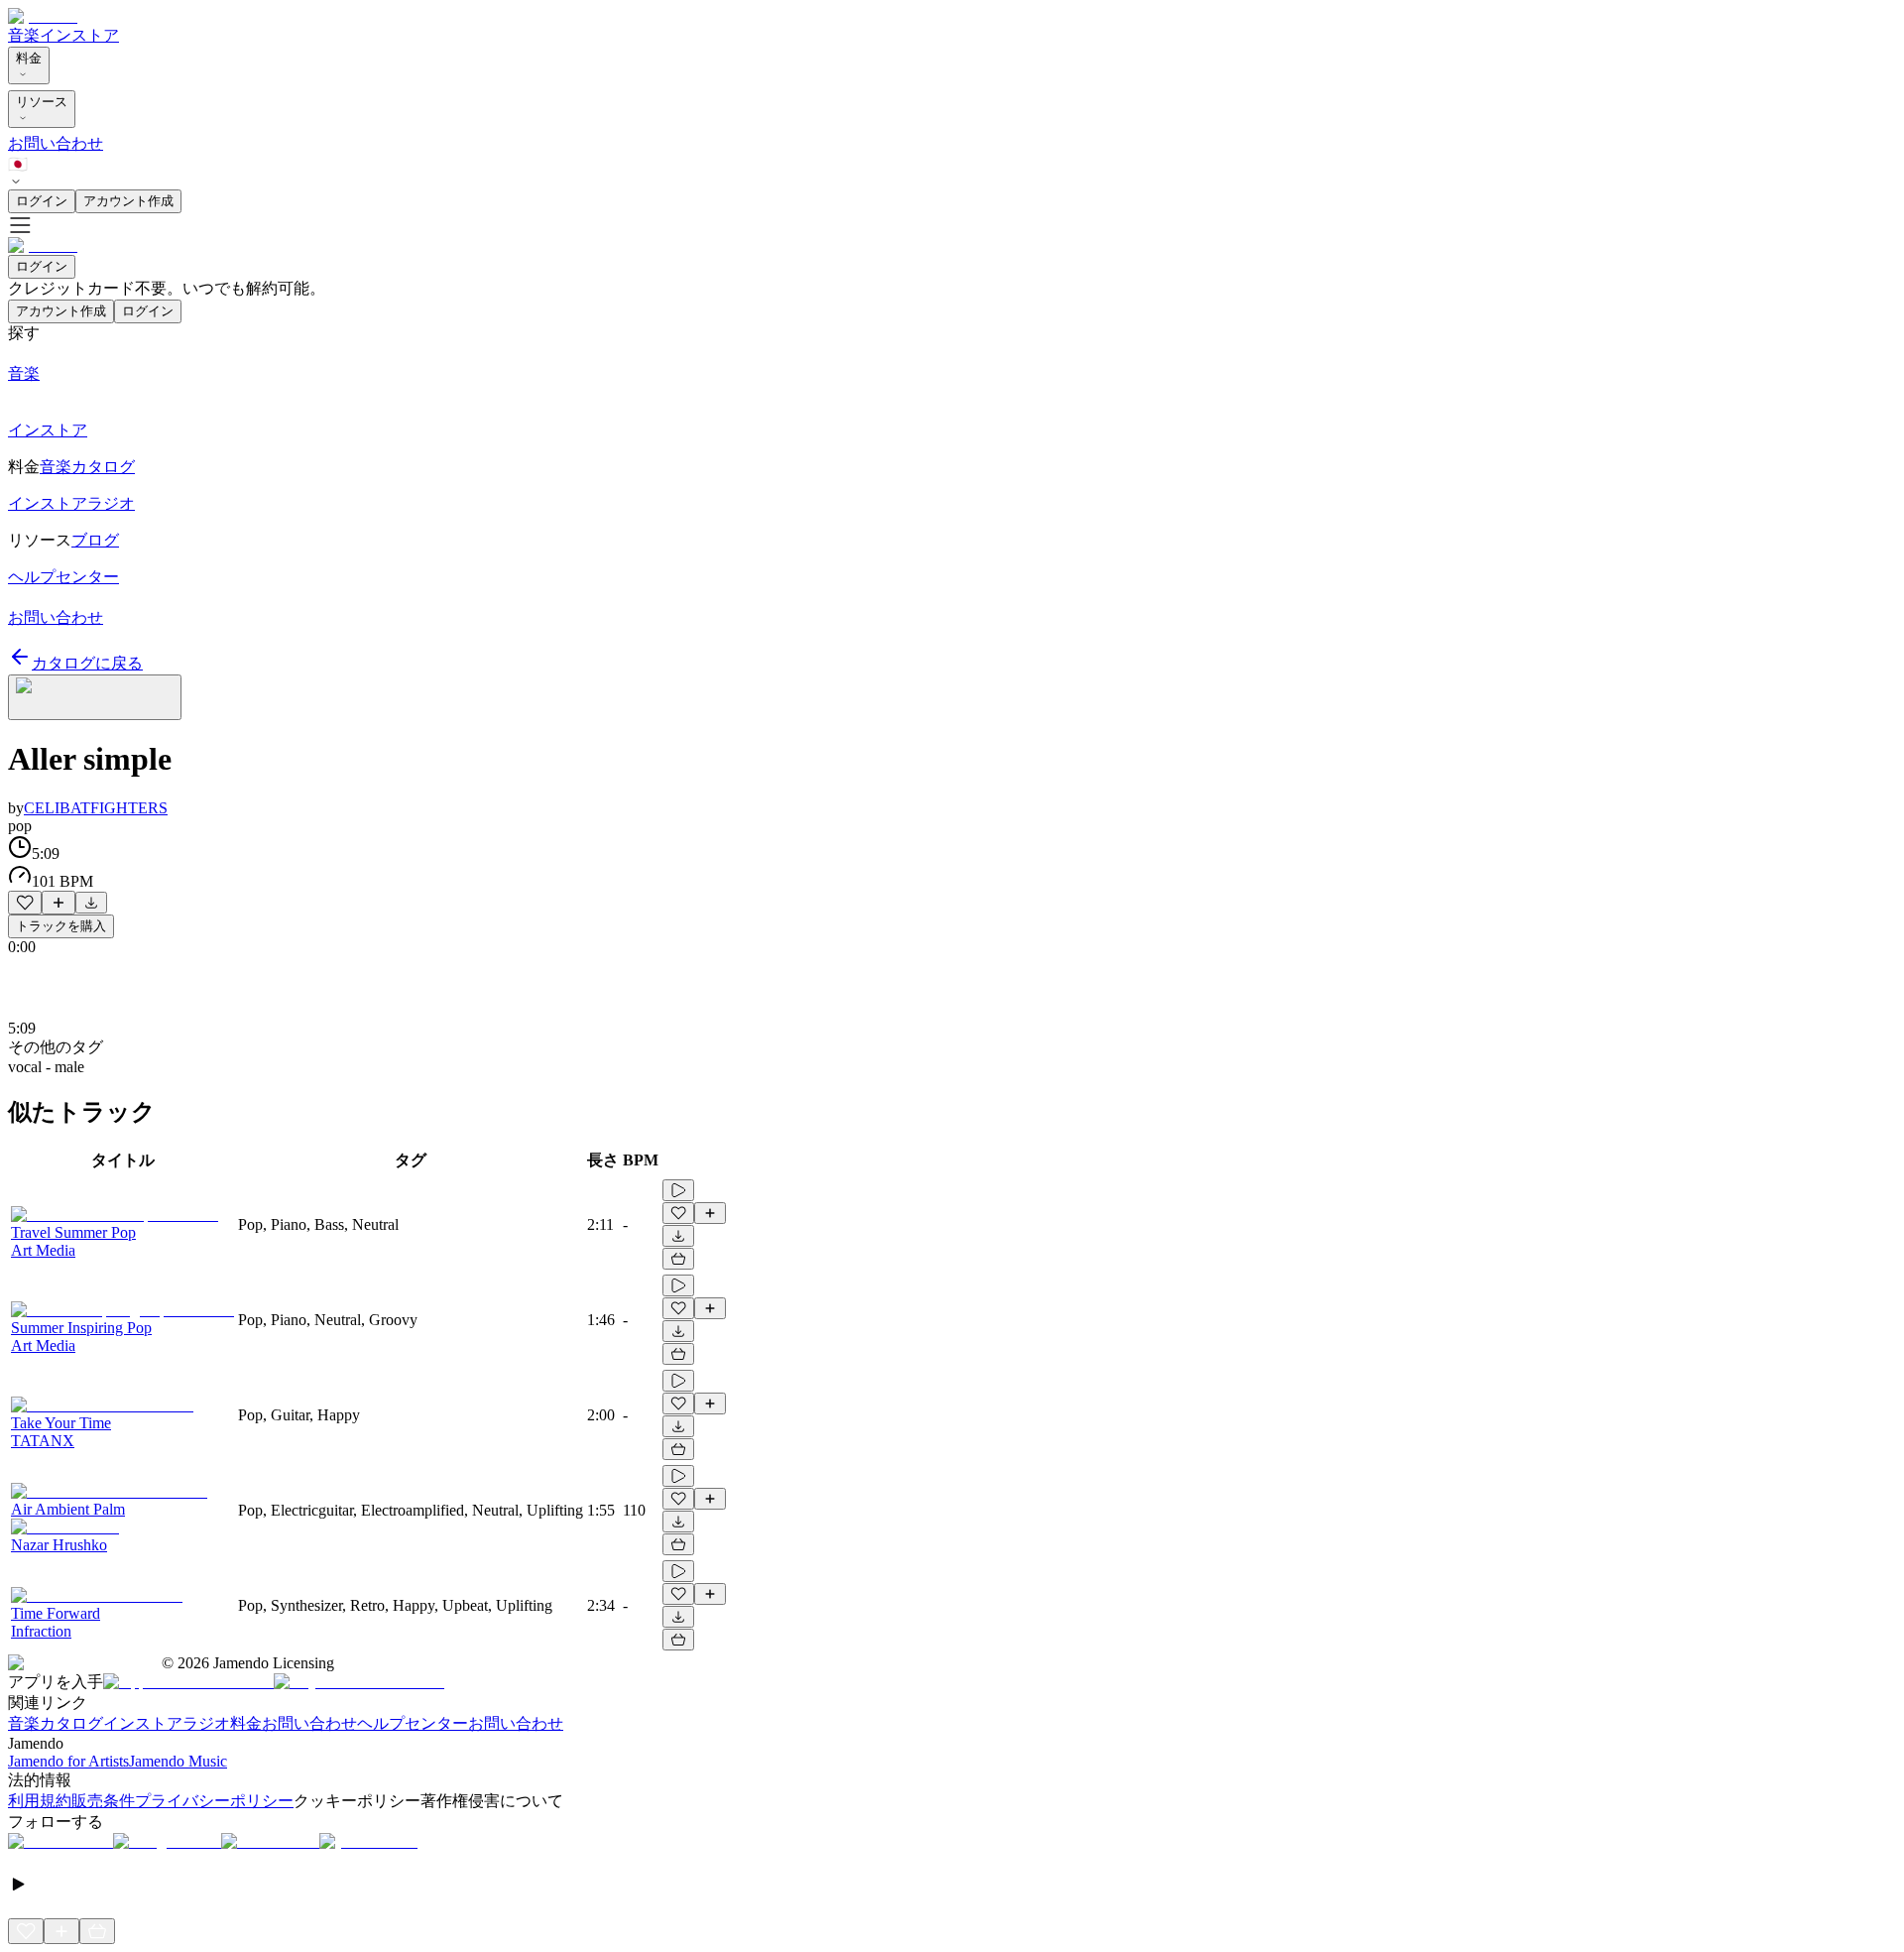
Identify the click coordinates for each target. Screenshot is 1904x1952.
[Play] (95, 697)
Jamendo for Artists (68, 1761)
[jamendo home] (43, 16)
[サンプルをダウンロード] (91, 903)
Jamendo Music (178, 1761)
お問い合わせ (56, 143)
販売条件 (103, 1801)
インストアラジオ (167, 1723)
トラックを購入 (61, 926)
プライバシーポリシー (214, 1801)
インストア (79, 35)
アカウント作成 (128, 201)
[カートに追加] (678, 1259)
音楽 (24, 35)
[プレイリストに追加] (59, 903)
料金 (29, 58)
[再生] (678, 1190)
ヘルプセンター (413, 1723)
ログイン (42, 201)
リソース (42, 102)
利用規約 (40, 1801)
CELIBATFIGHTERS (96, 808)
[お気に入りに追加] (25, 903)
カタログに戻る (87, 663)
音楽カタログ (56, 1723)
